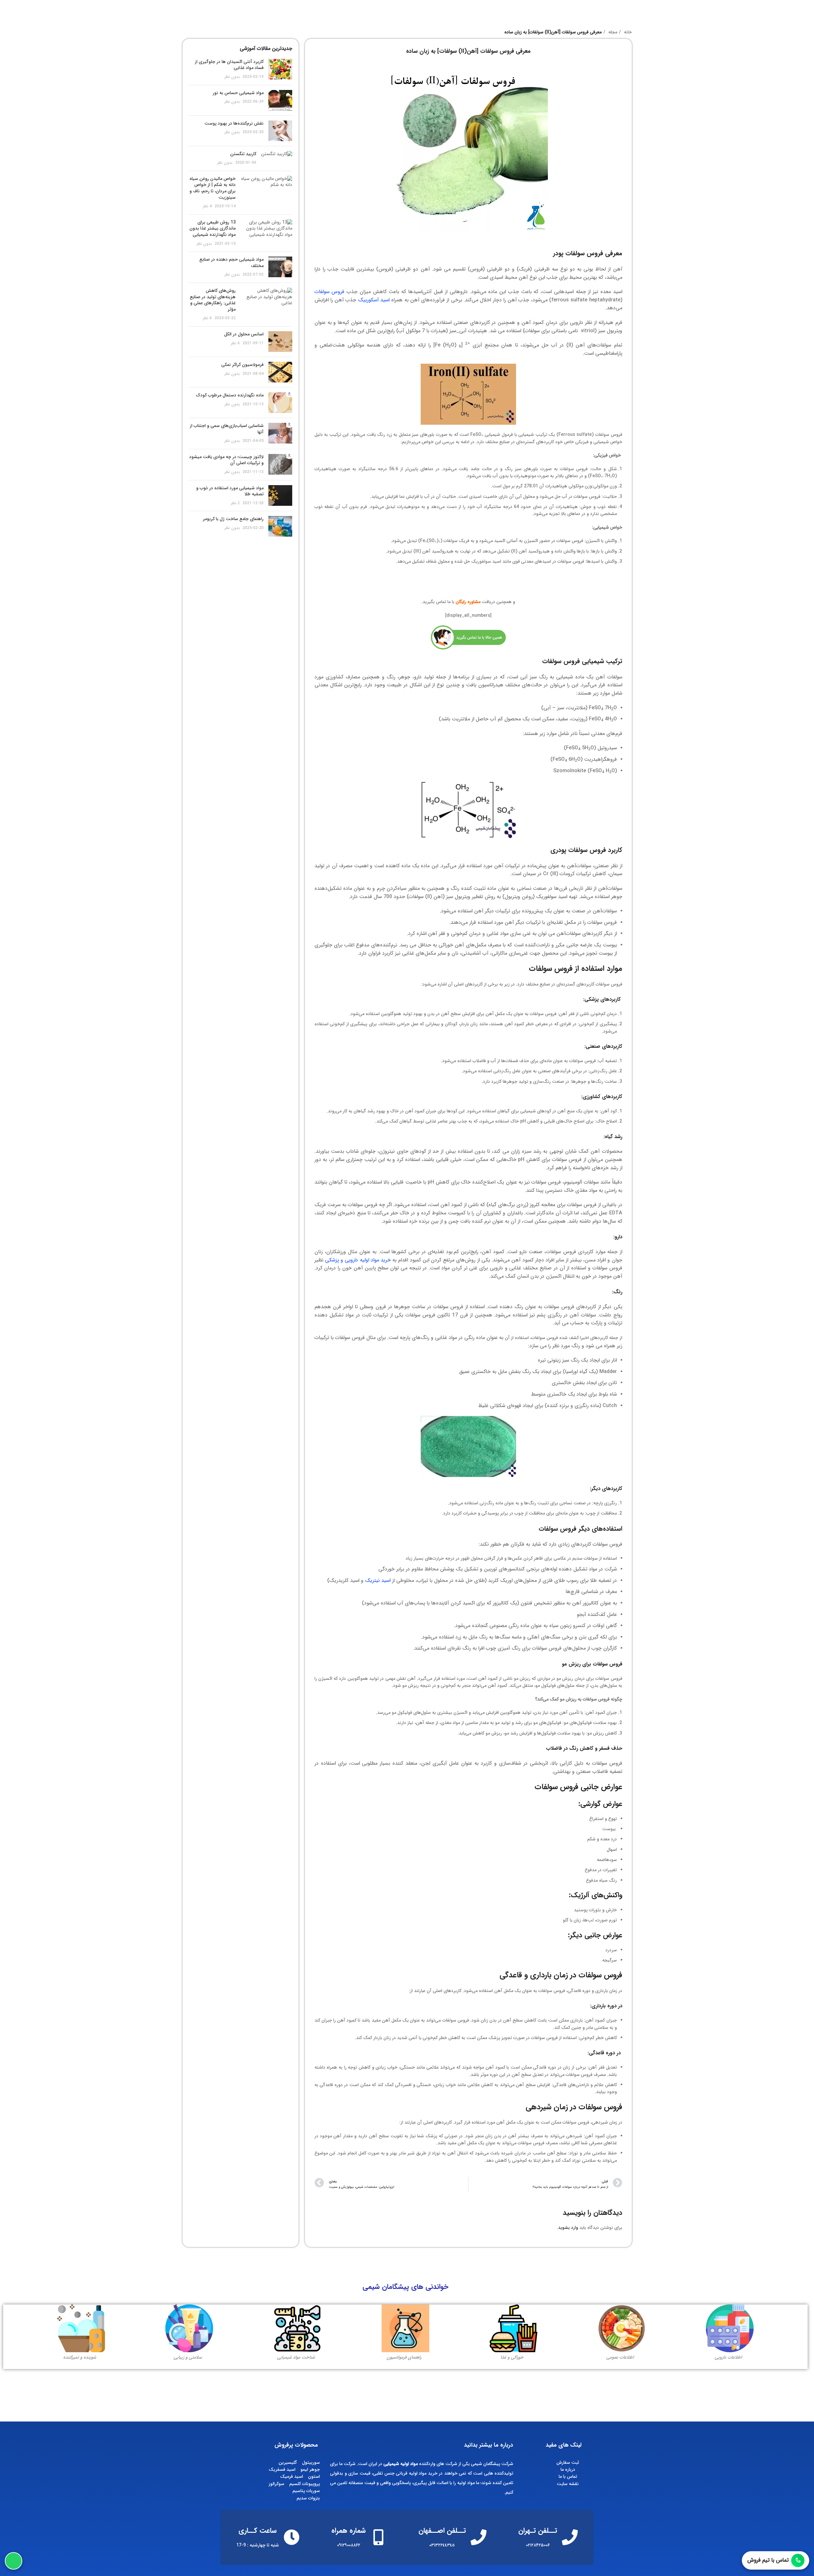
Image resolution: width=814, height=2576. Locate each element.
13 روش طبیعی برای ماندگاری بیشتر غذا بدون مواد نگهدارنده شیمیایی (213, 228)
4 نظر (207, 206)
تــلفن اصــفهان (442, 2531)
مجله (612, 32)
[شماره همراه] (378, 2537)
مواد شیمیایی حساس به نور (238, 93)
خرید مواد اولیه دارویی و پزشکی (358, 1260)
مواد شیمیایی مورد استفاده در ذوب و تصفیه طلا (230, 491)
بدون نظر (232, 77)
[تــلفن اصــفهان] (479, 2537)
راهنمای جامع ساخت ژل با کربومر (233, 519)
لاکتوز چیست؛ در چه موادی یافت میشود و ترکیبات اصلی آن (226, 460)
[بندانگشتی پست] (280, 69)
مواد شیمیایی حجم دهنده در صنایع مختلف (231, 263)
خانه (627, 32)
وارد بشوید (568, 2228)
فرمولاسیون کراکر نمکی (242, 365)
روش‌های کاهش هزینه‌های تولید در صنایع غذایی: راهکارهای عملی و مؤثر (213, 300)
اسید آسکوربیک (374, 300)
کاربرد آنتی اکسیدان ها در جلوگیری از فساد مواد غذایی (229, 65)
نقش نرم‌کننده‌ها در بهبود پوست (234, 123)
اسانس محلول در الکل (244, 334)
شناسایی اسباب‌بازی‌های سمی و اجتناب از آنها (227, 429)
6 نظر (207, 318)
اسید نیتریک (378, 1580)
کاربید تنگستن (243, 154)
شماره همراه (348, 2531)
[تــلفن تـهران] (570, 2537)
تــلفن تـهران (538, 2531)
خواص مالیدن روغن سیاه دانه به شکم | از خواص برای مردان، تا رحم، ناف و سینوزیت (213, 188)
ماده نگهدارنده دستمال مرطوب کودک (230, 395)
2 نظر (235, 503)
